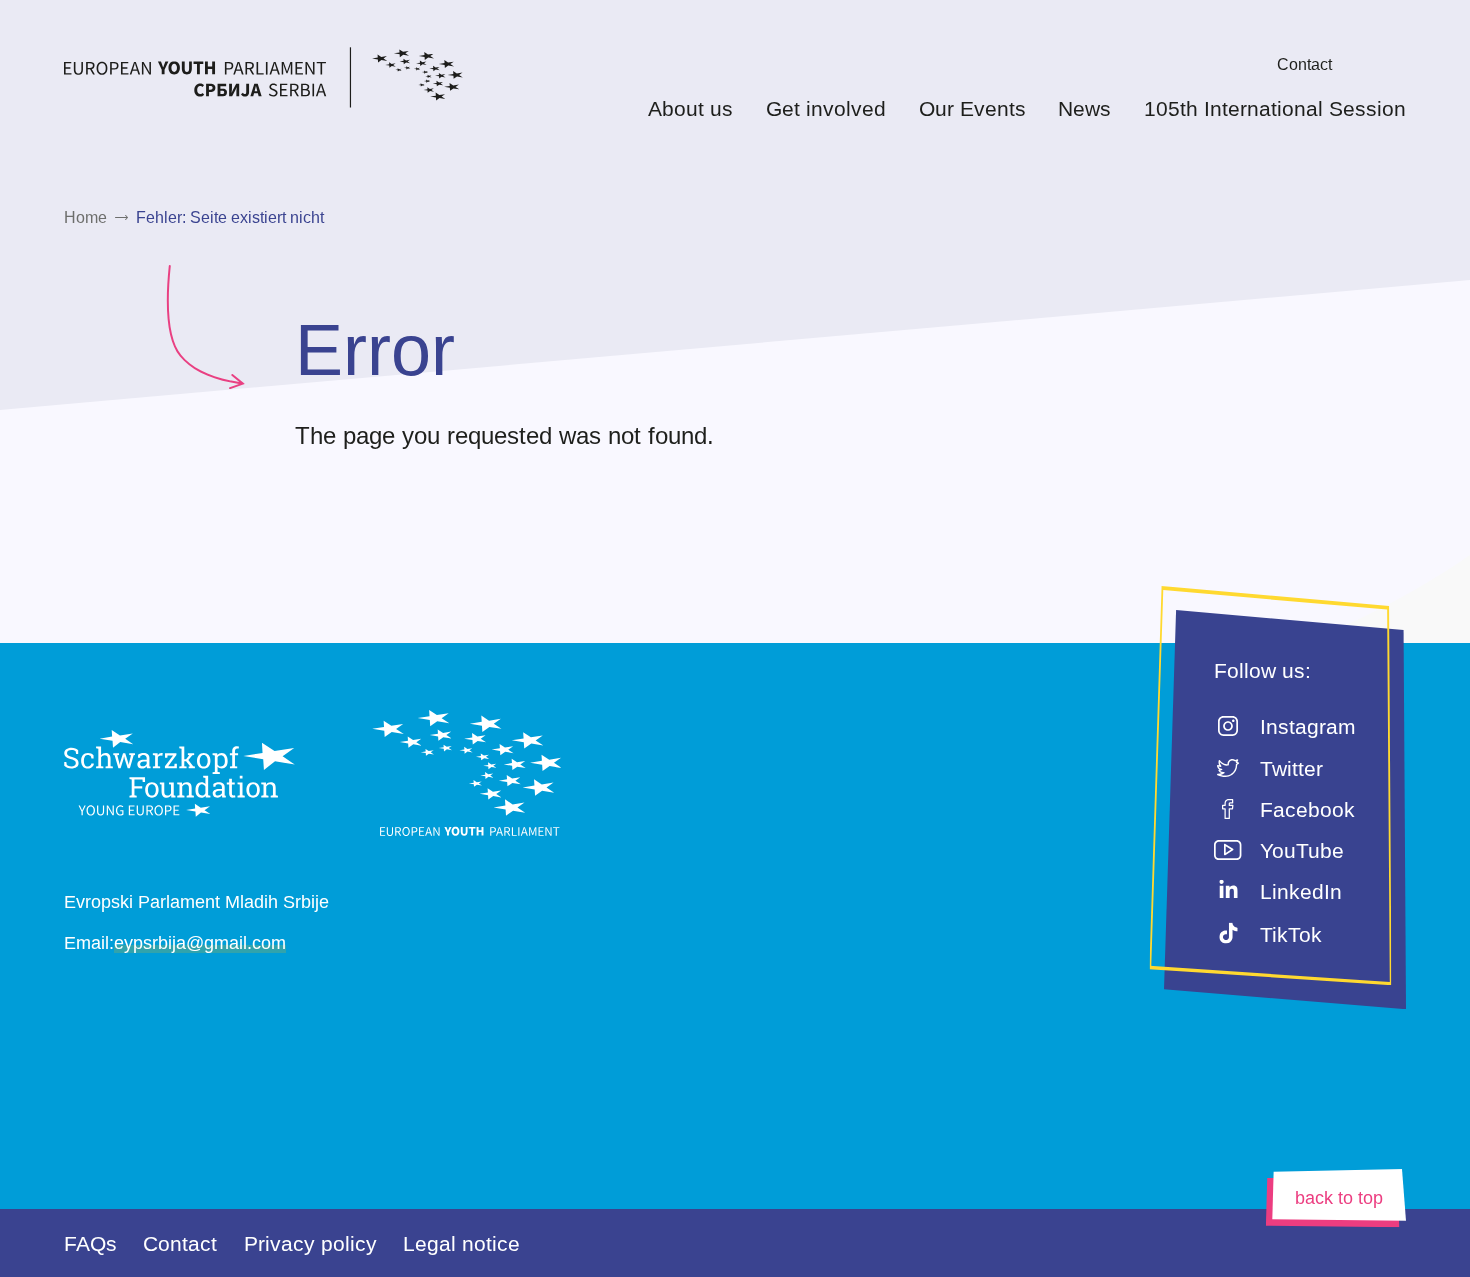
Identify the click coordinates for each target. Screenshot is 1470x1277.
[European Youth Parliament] (303, 81)
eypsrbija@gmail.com (200, 943)
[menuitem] (1246, 64)
